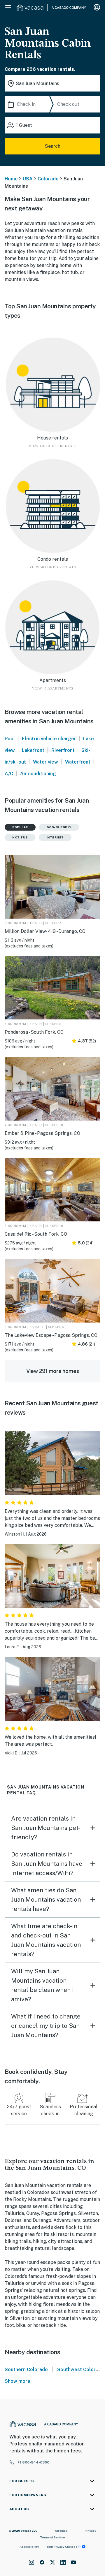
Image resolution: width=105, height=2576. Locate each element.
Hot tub (20, 837)
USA (28, 179)
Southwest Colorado (81, 2370)
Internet (55, 837)
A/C (9, 774)
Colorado (48, 179)
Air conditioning (38, 774)
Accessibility (29, 2547)
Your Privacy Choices (62, 2547)
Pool (10, 739)
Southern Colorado (26, 2370)
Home (11, 179)
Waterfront (78, 762)
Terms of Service (52, 2537)
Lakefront (33, 750)
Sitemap (61, 2531)
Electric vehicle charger (49, 739)
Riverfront (63, 750)
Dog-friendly (59, 827)
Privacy (91, 2531)
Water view (45, 762)
